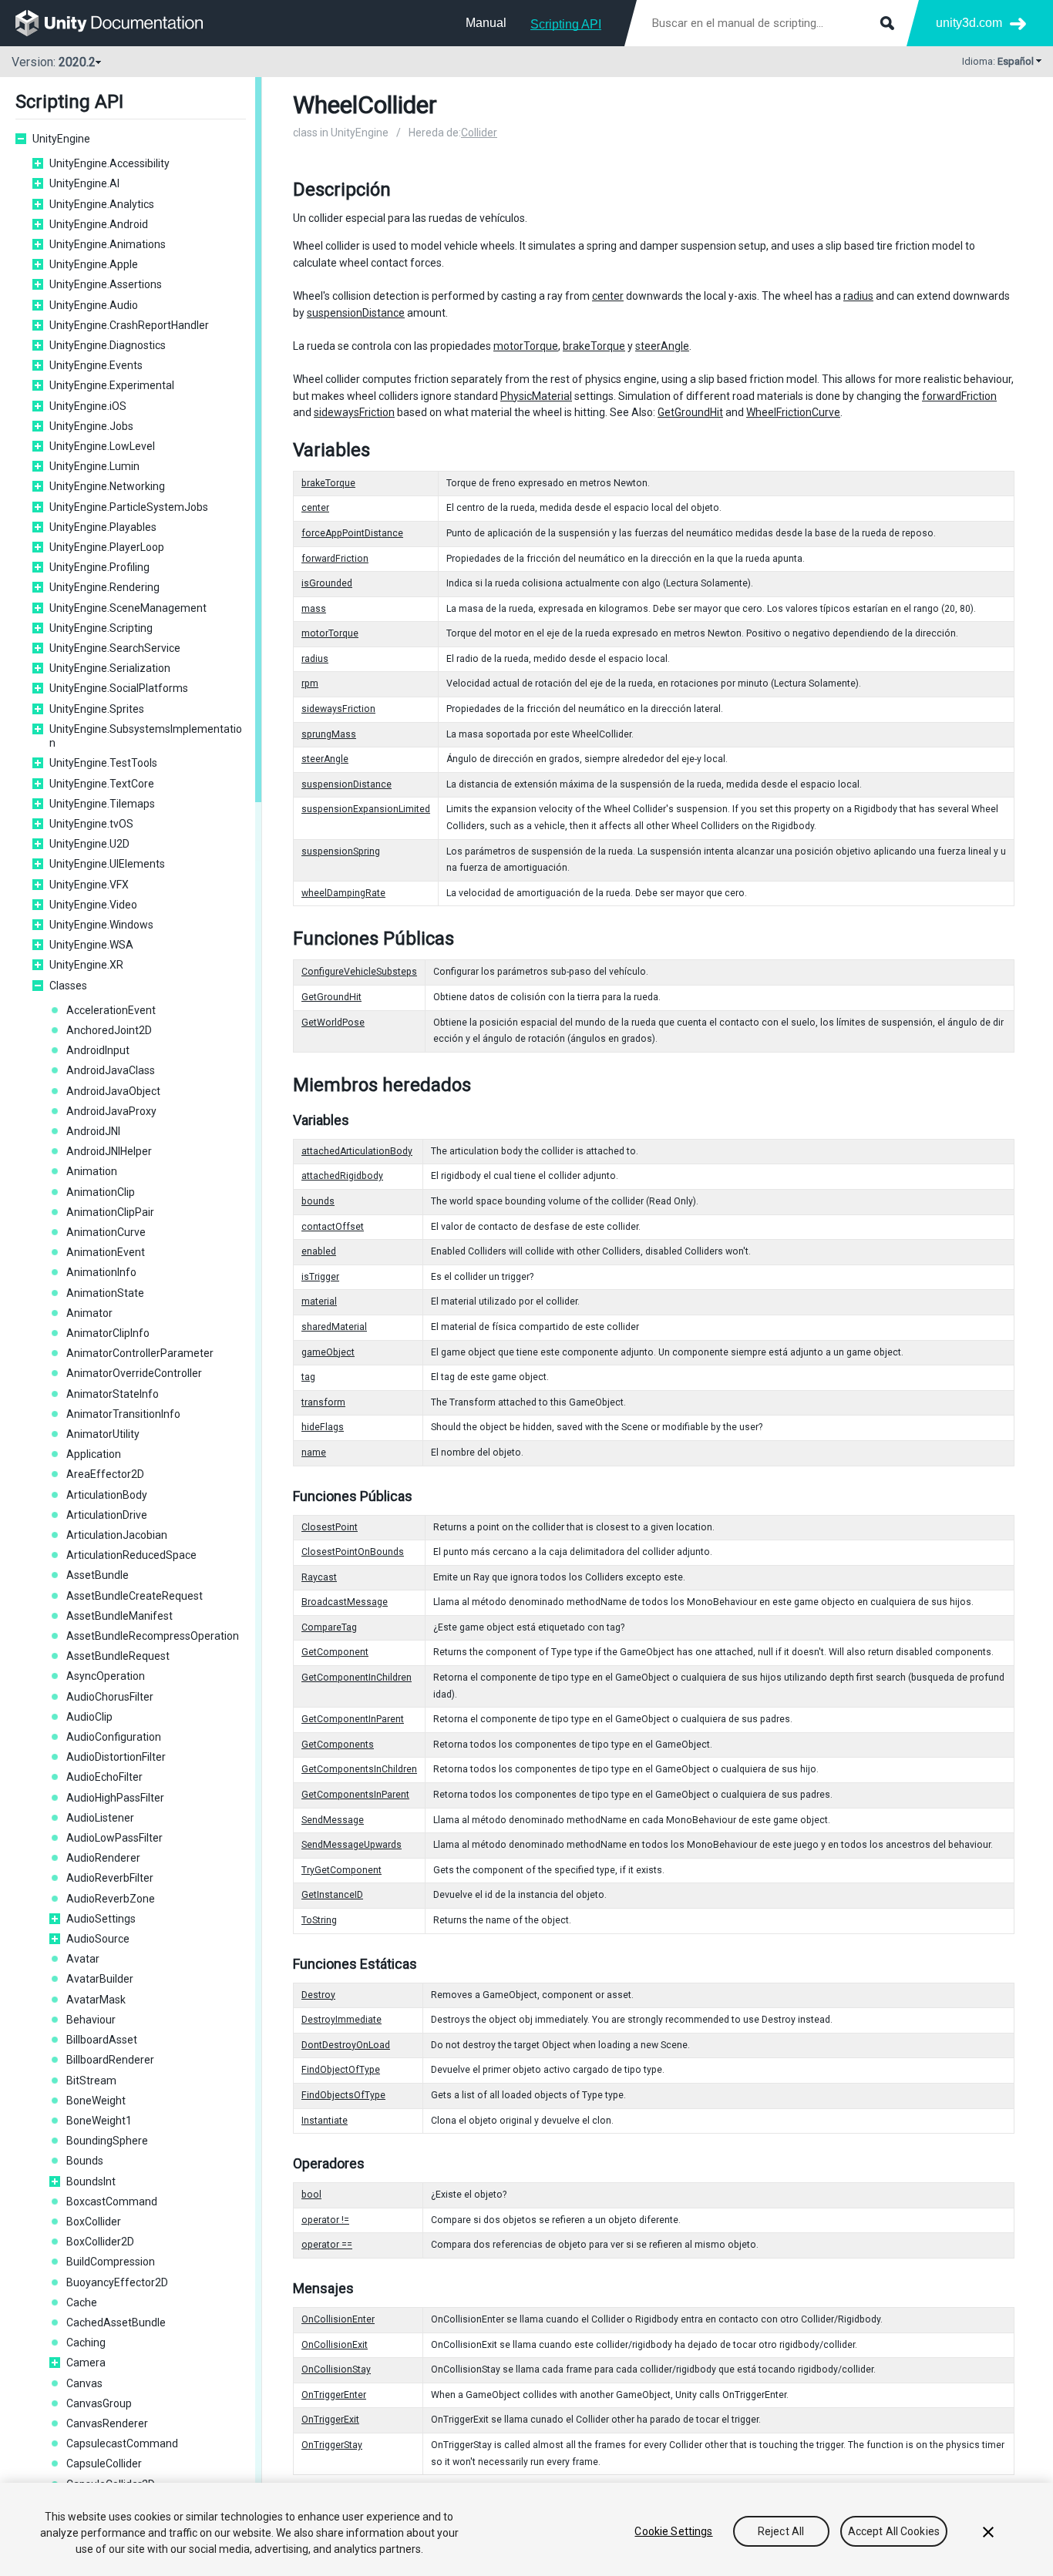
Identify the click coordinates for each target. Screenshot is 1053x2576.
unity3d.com (969, 23)
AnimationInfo (101, 1272)
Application (94, 1454)
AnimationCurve (106, 1232)
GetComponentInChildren (357, 1678)
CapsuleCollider (104, 2463)
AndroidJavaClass (111, 1070)
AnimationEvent (106, 1252)
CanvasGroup (99, 2403)
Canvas (84, 2383)
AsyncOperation (106, 1676)
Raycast (319, 1577)
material (319, 1301)
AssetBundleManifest (119, 1616)
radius (858, 296)
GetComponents (338, 1745)
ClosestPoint (330, 1527)
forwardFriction (959, 396)
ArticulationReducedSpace (131, 1555)
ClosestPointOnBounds (353, 1552)
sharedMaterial (334, 1327)
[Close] (988, 2532)
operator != (325, 2220)
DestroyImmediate (341, 2020)
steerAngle (662, 346)
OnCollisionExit (335, 2345)
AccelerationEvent (111, 1010)
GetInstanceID (332, 1895)
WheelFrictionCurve (793, 412)
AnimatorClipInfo (108, 1333)
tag (308, 1377)
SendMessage (333, 1820)
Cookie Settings (673, 2531)
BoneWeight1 (99, 2121)
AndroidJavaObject (113, 1091)
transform (323, 1402)
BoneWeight (96, 2101)
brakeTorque (594, 346)
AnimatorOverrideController (134, 1373)
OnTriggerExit (330, 2420)
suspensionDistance (356, 313)
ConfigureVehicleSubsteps (359, 972)
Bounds (85, 2161)
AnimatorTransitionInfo (123, 1414)
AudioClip (89, 1717)
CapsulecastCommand (122, 2443)
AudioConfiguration (114, 1737)
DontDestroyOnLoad (346, 2045)
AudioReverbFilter (110, 1878)
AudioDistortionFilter (116, 1757)
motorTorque (526, 346)
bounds (318, 1201)
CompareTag (329, 1627)
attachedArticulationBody (357, 1151)
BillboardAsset (102, 2040)
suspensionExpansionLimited (366, 809)
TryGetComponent (341, 1870)
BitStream (91, 2081)
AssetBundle (98, 1575)
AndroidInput (98, 1050)
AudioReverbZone (111, 1899)
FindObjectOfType (341, 2070)
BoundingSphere (107, 2141)
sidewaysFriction (354, 412)
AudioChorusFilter (110, 1697)
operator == (327, 2245)
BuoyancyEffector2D (117, 2282)
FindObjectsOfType (343, 2095)
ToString (319, 1920)
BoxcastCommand (112, 2202)
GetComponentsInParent (355, 1795)
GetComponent (335, 1652)
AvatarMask (96, 2000)
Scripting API (566, 24)
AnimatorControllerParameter (140, 1353)
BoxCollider (94, 2222)
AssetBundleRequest (118, 1656)
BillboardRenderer (110, 2060)
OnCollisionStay (336, 2369)
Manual (486, 23)
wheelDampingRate (343, 893)
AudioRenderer (103, 1858)
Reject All (781, 2531)
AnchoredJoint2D (109, 1030)
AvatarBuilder (100, 1979)
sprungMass (329, 734)
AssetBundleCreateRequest (135, 1596)
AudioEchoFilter (104, 1777)
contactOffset (333, 1227)
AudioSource (98, 1939)
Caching (86, 2343)
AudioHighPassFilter (115, 1798)
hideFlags (323, 1427)
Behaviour (91, 2020)
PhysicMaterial (536, 396)
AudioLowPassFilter (114, 1838)
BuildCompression (111, 2262)
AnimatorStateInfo (113, 1394)
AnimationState (105, 1293)
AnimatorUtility (103, 1434)
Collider (479, 133)
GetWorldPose (333, 1023)
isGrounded (327, 583)
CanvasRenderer (107, 2423)
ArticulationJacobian (117, 1535)
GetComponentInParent (353, 1719)
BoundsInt (91, 2181)
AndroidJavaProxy (111, 1111)
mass (314, 609)
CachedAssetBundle (116, 2322)
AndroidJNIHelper (109, 1151)
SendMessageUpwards (352, 1845)
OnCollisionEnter (338, 2319)
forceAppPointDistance (352, 533)
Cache (82, 2302)
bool (311, 2195)
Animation (92, 1171)
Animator (89, 1313)
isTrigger (320, 1277)
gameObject (328, 1352)
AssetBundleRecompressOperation (153, 1636)
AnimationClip (101, 1192)
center (608, 296)
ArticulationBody (107, 1495)
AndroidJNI (93, 1131)
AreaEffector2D (105, 1474)
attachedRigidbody (342, 1176)
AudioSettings (101, 1919)
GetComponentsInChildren (359, 1769)
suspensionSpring (341, 851)
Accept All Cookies (894, 2531)
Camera (86, 2363)
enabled (319, 1251)
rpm (310, 683)
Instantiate (325, 2121)
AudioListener (100, 1818)
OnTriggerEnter (334, 2395)
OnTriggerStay (332, 2445)
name (314, 1453)
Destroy (318, 1995)
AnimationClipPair (110, 1212)
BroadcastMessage (345, 1602)
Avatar (83, 1959)
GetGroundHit (690, 412)
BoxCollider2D (100, 2242)
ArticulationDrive (107, 1515)
